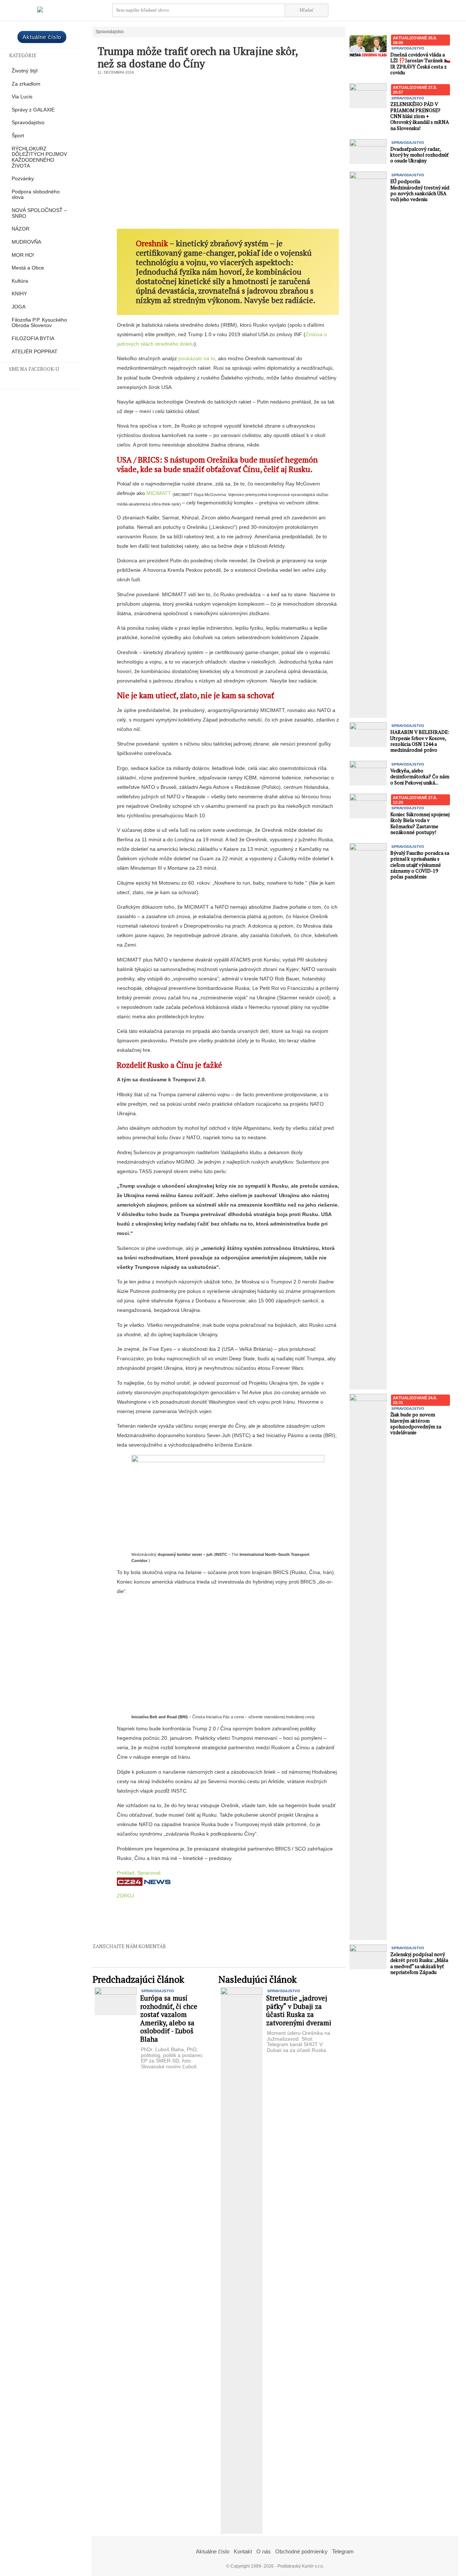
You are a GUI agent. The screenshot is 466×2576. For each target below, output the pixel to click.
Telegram (343, 2551)
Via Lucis (22, 97)
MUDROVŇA (26, 242)
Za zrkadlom (26, 84)
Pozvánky (23, 179)
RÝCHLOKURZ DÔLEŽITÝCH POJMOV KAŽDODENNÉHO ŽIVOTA (39, 157)
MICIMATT (159, 493)
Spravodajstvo (28, 123)
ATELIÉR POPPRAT (35, 352)
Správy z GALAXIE (33, 110)
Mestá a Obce (28, 268)
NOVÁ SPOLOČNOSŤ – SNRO (39, 213)
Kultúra (20, 281)
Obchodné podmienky (301, 2551)
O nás (264, 2551)
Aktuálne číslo (42, 37)
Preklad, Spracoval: (139, 1873)
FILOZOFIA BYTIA (33, 339)
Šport (18, 136)
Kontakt (243, 2551)
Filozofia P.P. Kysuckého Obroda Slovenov (39, 323)
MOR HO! (23, 255)
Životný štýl (25, 71)
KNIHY (19, 294)
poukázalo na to (197, 358)
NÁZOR (21, 229)
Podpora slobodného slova (36, 195)
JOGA (19, 307)
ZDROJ (125, 1896)
